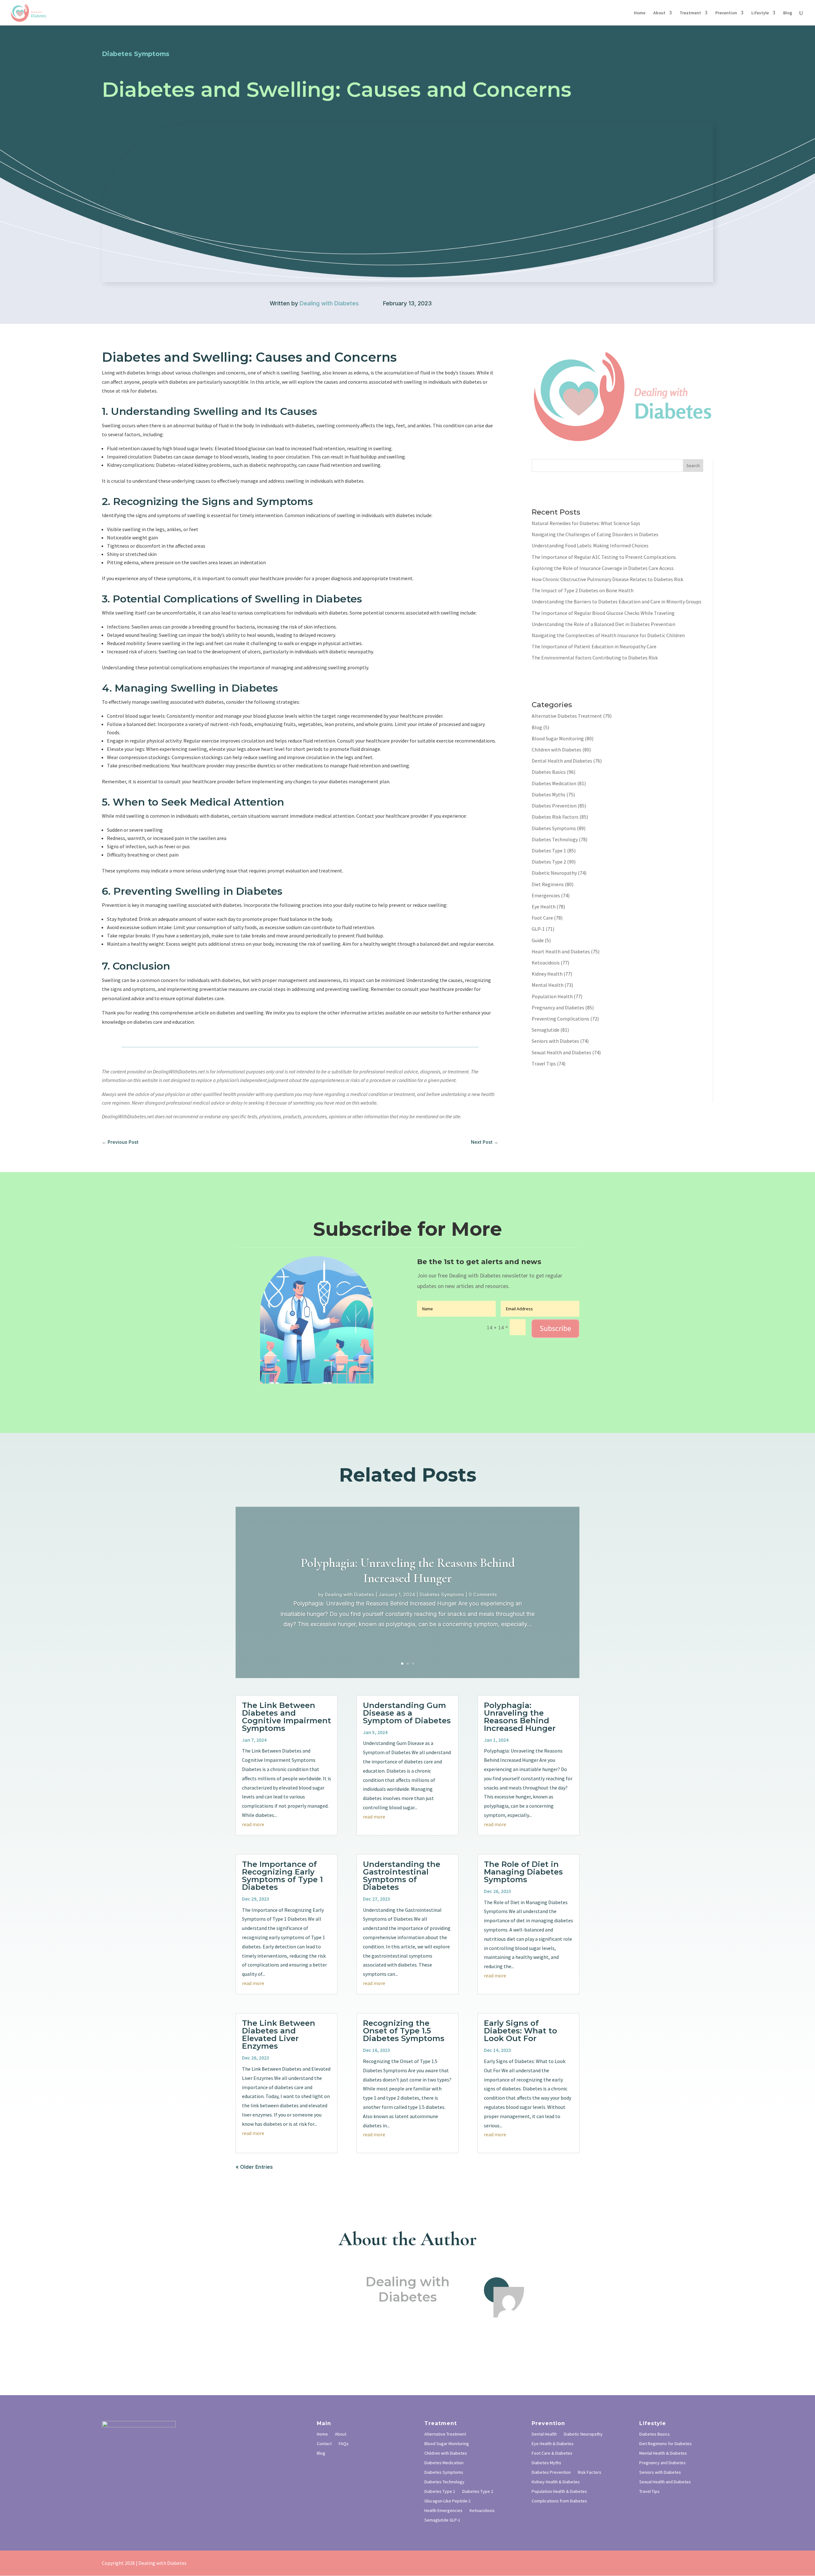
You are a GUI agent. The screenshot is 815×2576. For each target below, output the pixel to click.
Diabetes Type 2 (549, 862)
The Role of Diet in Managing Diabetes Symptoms (523, 1872)
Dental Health (544, 2434)
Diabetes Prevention (554, 806)
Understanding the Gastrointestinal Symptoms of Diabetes (402, 1876)
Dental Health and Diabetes (562, 761)
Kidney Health (547, 974)
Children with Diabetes (556, 750)
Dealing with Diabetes (329, 303)
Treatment (690, 13)
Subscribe (555, 1328)
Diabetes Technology (555, 839)
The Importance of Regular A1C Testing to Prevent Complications (604, 557)
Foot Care (542, 918)
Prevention (726, 13)
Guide (538, 940)
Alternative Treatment (445, 2434)
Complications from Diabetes (559, 2501)
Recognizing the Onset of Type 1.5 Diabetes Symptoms (404, 2031)
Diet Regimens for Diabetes (666, 2444)
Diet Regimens (548, 884)
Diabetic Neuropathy (554, 873)
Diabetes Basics (549, 772)
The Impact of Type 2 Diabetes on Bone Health (583, 590)
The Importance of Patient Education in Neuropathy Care (594, 646)
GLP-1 (538, 929)
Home (640, 13)
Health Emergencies (443, 2511)
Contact (324, 2444)
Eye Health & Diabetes (553, 2444)
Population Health (552, 996)
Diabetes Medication (554, 783)
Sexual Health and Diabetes (561, 1052)
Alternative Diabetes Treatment (567, 716)
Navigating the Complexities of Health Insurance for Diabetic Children (608, 635)
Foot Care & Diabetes (552, 2453)
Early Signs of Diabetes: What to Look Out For (521, 2031)
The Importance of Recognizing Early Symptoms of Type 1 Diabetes (282, 1876)
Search (693, 466)
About (659, 13)
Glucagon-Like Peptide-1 (448, 2501)
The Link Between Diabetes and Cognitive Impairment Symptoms (287, 1717)
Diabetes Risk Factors (555, 817)
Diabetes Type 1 (549, 850)
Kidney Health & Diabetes (556, 2482)
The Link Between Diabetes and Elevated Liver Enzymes (279, 2035)
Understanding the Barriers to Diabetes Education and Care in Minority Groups (617, 601)
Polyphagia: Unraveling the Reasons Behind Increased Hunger (408, 1570)
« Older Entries (254, 2167)
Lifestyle (760, 13)
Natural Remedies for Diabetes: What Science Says (586, 523)
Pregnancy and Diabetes (558, 1007)
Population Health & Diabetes (559, 2492)
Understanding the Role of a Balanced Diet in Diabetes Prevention (603, 624)
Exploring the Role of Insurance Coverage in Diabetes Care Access (603, 568)
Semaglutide (546, 1030)
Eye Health (544, 907)
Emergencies (546, 895)
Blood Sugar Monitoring (558, 738)
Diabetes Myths (549, 794)
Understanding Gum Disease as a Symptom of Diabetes (407, 1713)
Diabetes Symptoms (554, 828)
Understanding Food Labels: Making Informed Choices (590, 545)
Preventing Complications (560, 1019)
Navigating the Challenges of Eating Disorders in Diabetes (595, 534)
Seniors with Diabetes (555, 1041)
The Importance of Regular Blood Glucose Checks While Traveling (603, 613)
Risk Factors (590, 2473)
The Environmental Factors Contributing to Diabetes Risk (595, 658)
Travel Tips (544, 1064)
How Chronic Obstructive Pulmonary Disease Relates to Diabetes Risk (607, 579)
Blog (788, 13)
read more (253, 1824)
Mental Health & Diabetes (663, 2453)
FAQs (344, 2444)
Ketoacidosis (546, 963)
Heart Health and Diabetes (561, 951)
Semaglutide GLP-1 (442, 2520)
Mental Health (548, 985)
